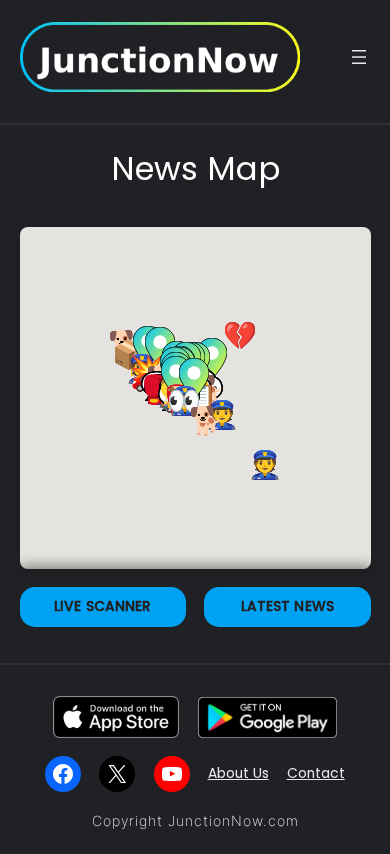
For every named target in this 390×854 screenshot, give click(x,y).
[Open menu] (359, 57)
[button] (265, 462)
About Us (238, 773)
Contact (316, 773)
